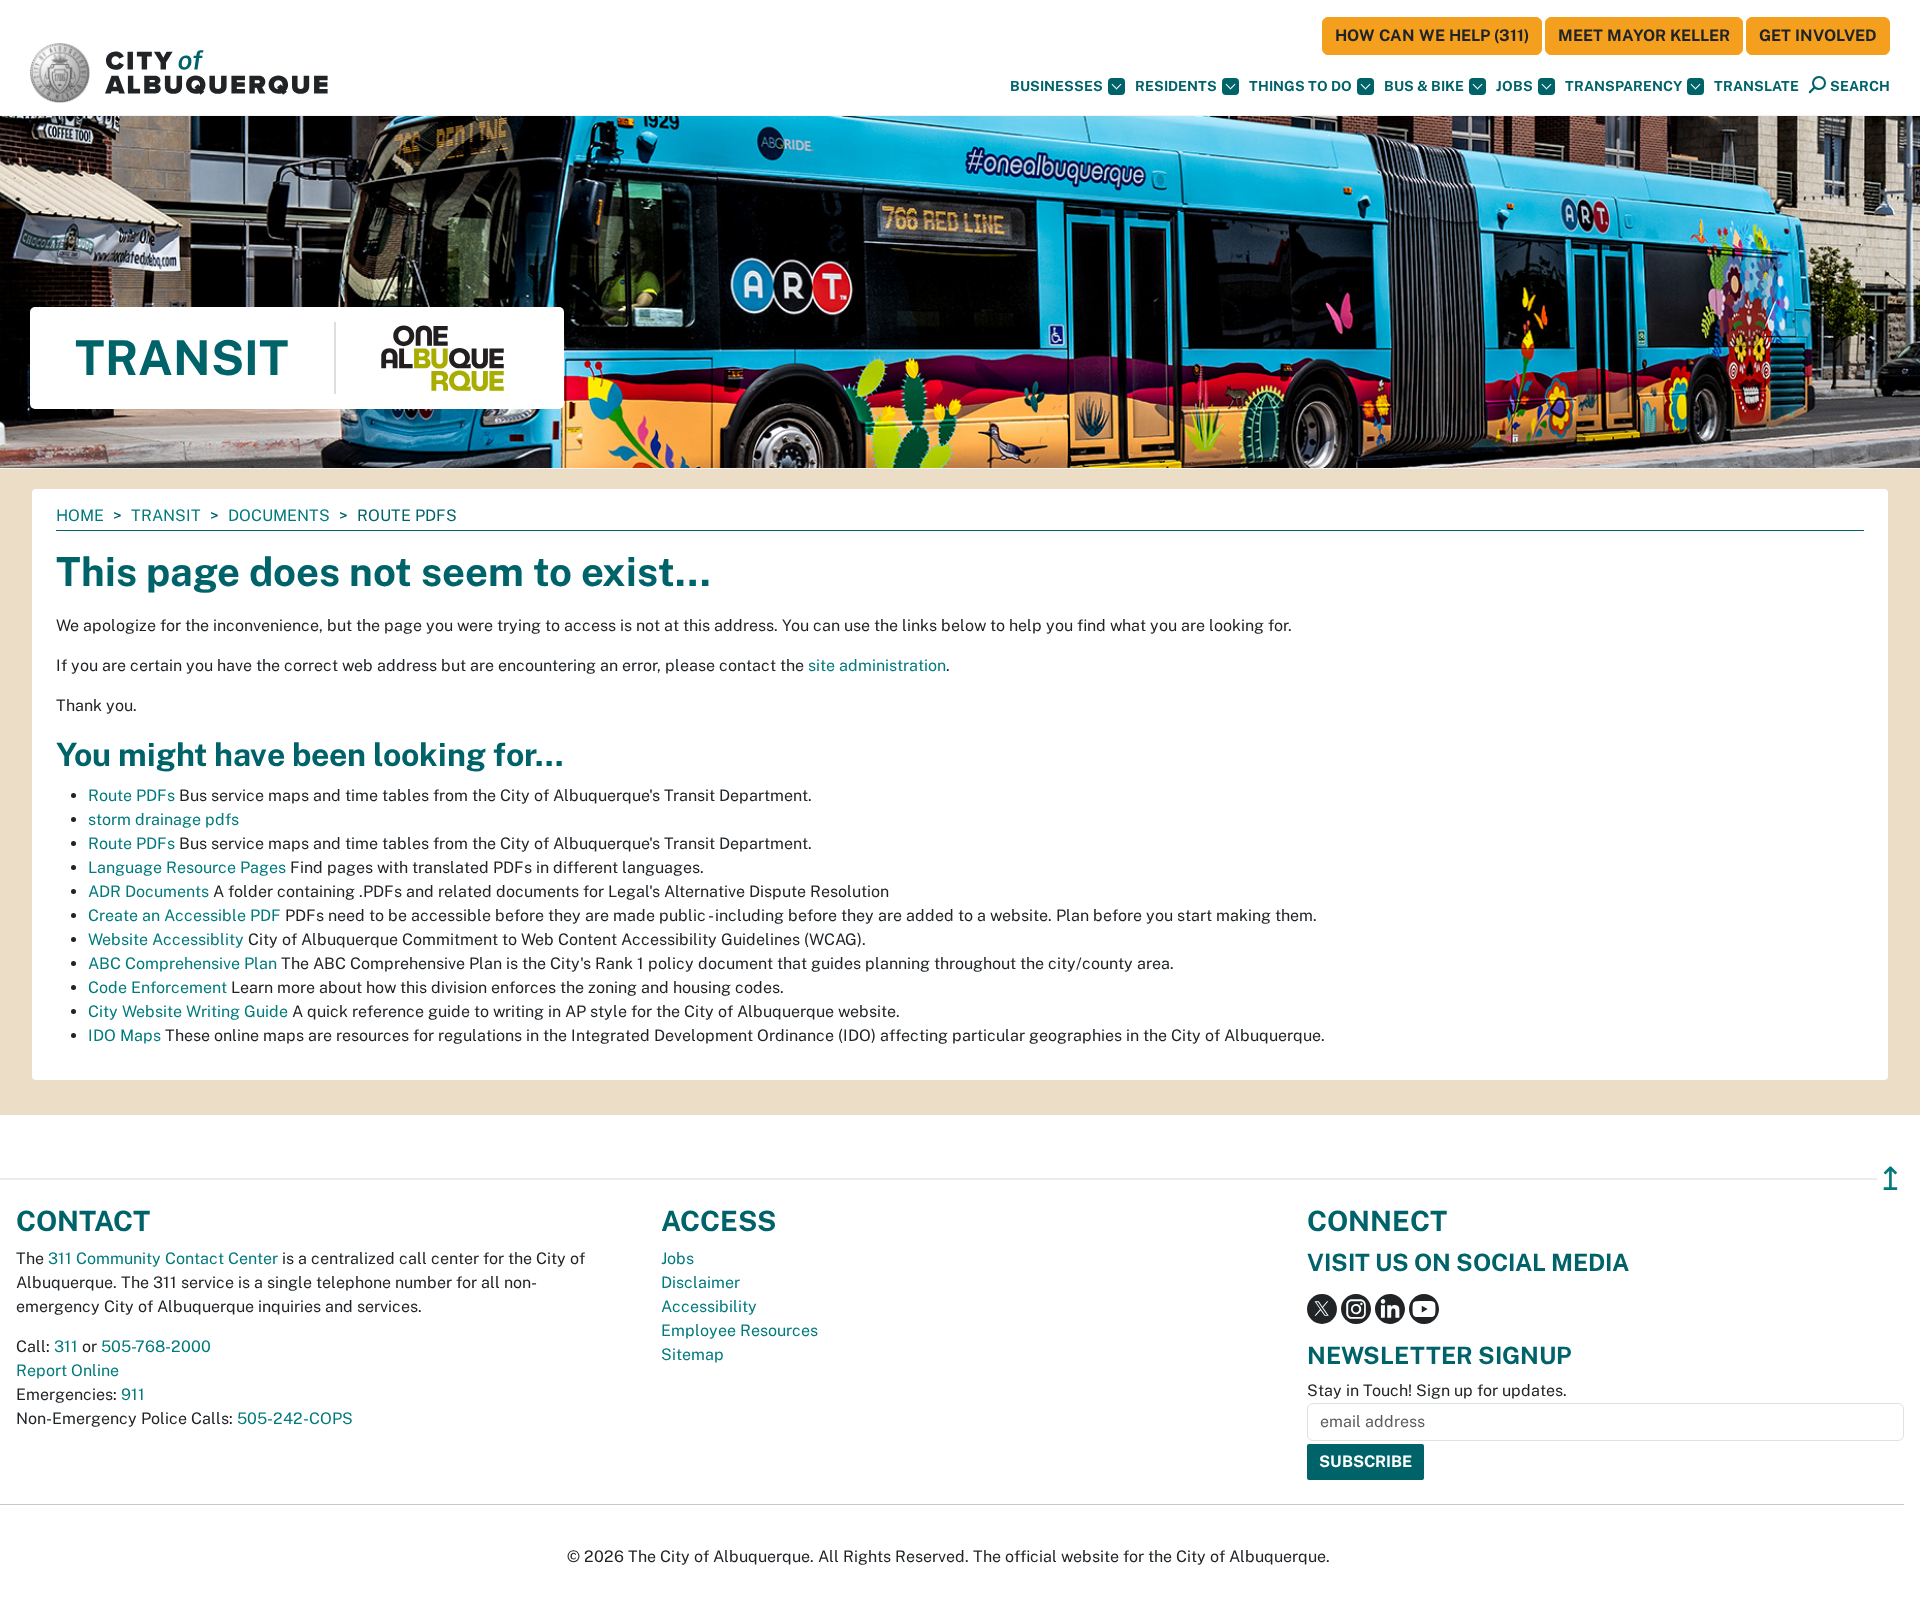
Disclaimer (700, 1282)
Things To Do (1300, 86)
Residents (1176, 86)
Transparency (1623, 86)
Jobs (1514, 86)
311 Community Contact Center (163, 1258)
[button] (1756, 86)
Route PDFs (131, 795)
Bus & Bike (1424, 86)
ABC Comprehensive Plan (182, 963)
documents (279, 515)
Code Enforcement (157, 987)
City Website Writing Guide (188, 1011)
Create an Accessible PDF (184, 915)
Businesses (1056, 86)
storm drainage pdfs (163, 819)
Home (80, 515)
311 (66, 1346)
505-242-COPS (295, 1418)
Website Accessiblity (166, 939)
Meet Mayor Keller (1644, 35)
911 (133, 1394)
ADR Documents (148, 891)
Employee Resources (739, 1330)
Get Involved (1818, 35)
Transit (166, 515)
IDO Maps (124, 1035)
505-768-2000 (156, 1346)
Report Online (67, 1370)
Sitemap (692, 1354)
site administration (877, 665)
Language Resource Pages (187, 867)
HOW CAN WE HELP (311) (1432, 35)
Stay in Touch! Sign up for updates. (1437, 1390)
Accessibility (709, 1306)
